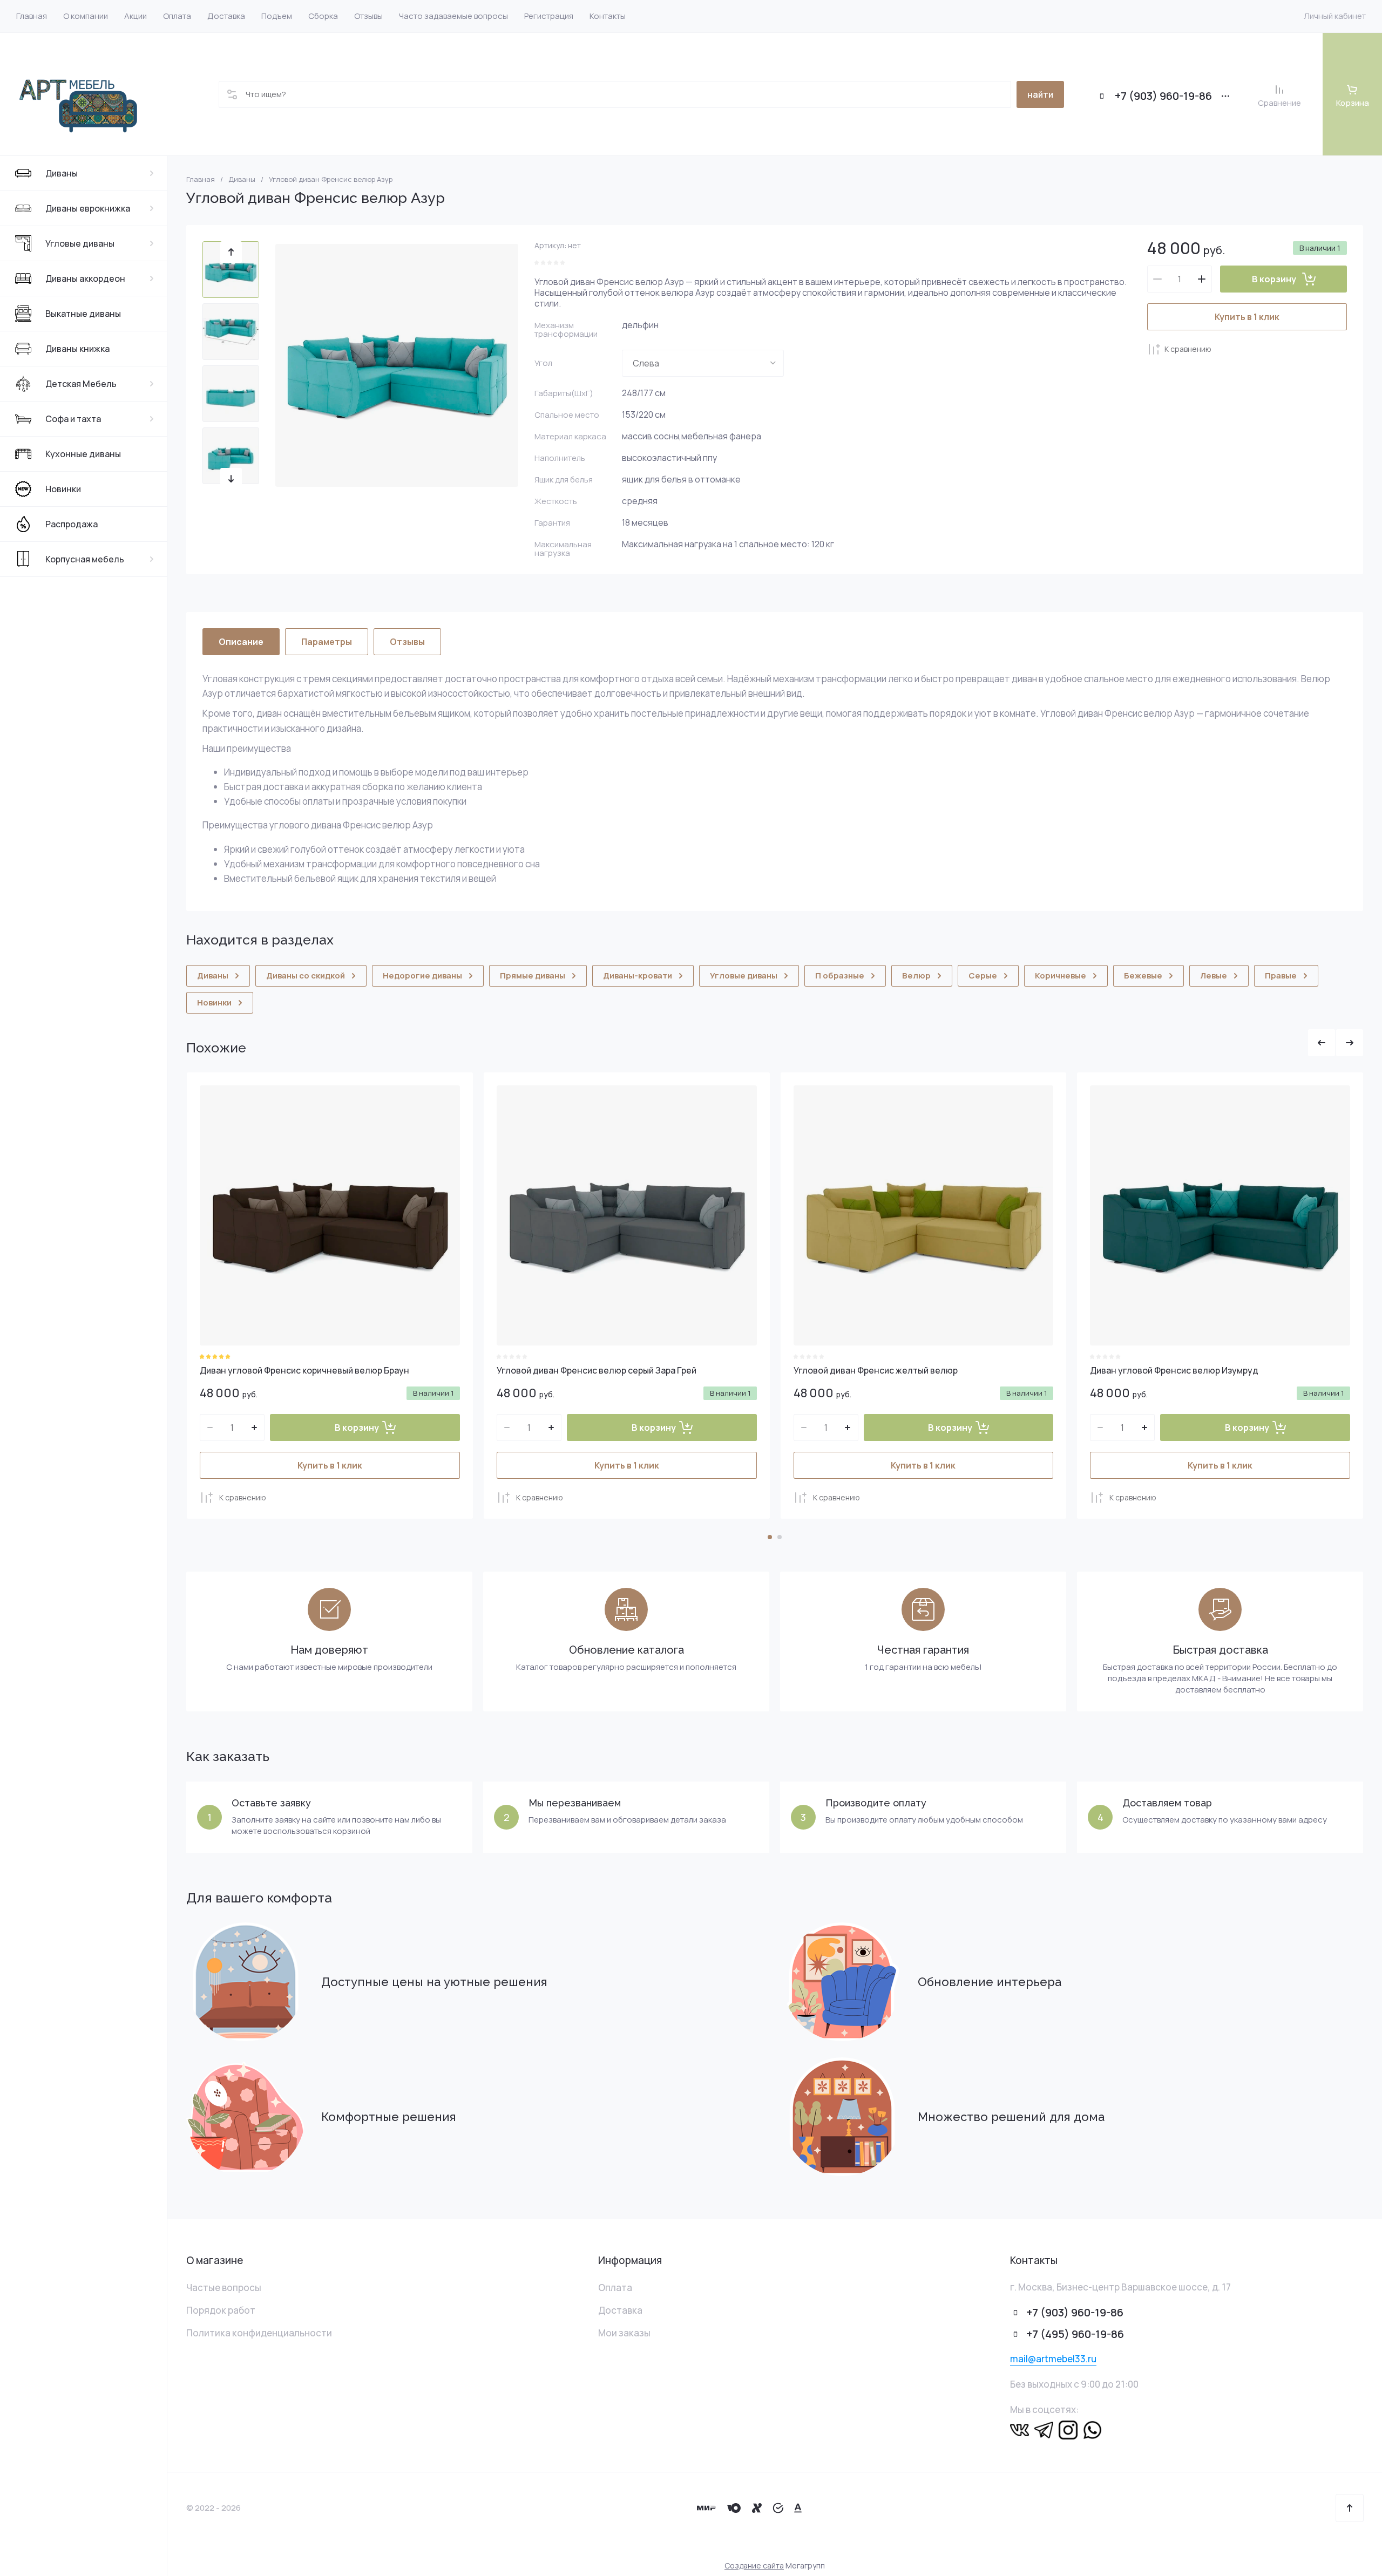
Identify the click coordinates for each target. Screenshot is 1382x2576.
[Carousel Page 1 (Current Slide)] (770, 1537)
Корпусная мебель (85, 559)
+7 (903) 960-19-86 (1163, 96)
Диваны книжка (77, 349)
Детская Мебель (81, 384)
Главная (201, 179)
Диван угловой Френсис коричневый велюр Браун (304, 1370)
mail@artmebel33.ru (1053, 2359)
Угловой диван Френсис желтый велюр (876, 1370)
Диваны (62, 173)
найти (1040, 94)
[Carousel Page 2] (780, 1537)
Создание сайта (754, 2565)
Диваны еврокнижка (88, 208)
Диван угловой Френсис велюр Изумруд (1174, 1370)
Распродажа (72, 524)
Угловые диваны (80, 243)
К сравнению (1188, 349)
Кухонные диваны (83, 454)
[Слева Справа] (703, 363)
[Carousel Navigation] (1336, 1043)
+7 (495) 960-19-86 (1075, 2334)
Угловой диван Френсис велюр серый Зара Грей (597, 1370)
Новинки (63, 489)
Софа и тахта (73, 419)
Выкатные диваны (83, 314)
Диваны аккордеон (85, 278)
